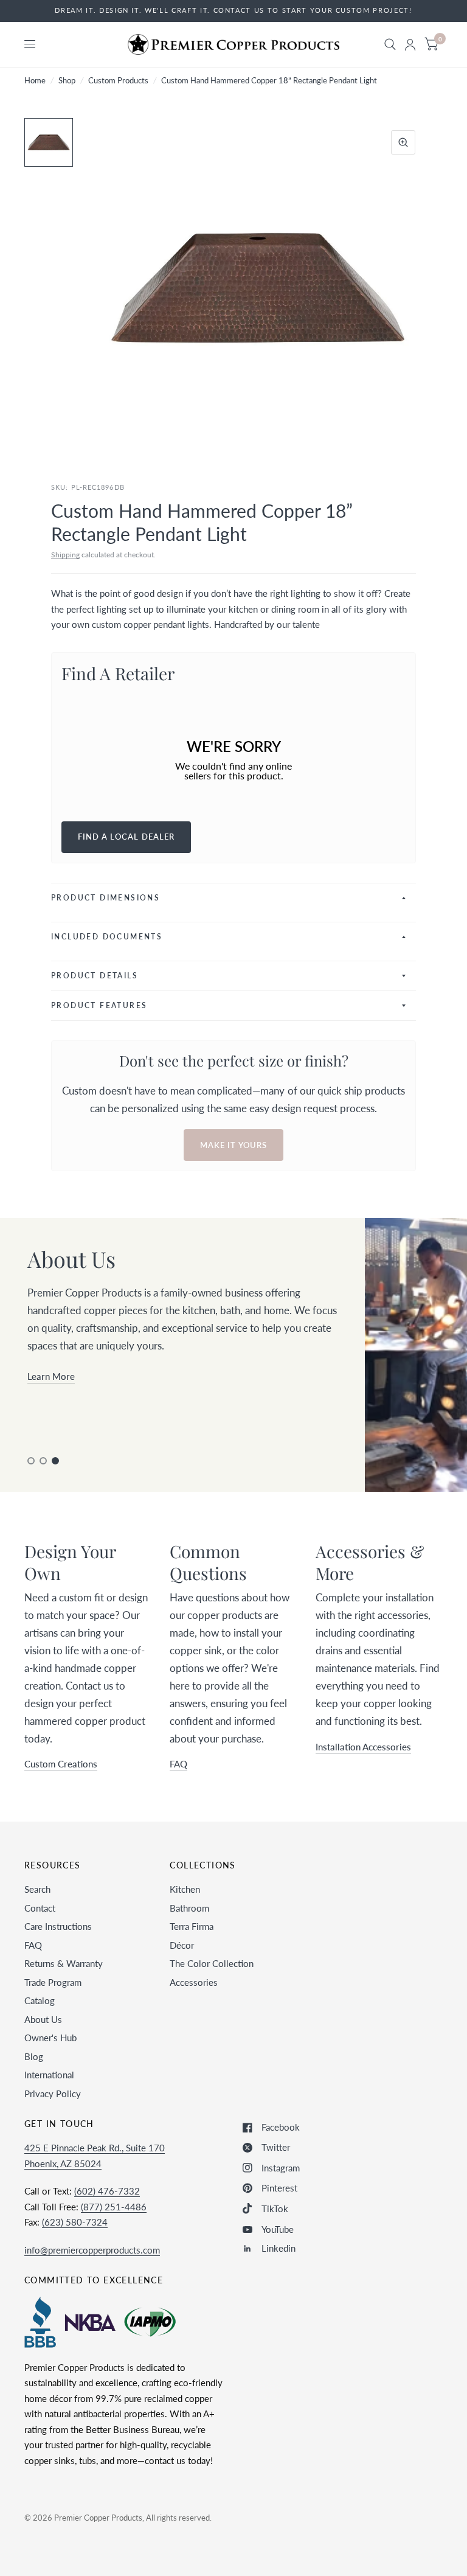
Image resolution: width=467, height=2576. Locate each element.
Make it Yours (233, 1145)
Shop (67, 80)
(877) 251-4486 (114, 2207)
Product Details (95, 976)
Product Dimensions (106, 898)
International (49, 2075)
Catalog (40, 2000)
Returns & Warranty (64, 1963)
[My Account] (410, 44)
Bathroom (189, 1908)
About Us (43, 2019)
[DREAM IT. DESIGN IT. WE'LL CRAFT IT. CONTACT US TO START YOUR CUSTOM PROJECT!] (233, 11)
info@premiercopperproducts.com (92, 2250)
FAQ (33, 1945)
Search (37, 1889)
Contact (40, 1908)
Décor (182, 1945)
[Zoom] (403, 142)
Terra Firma (192, 1926)
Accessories (194, 1982)
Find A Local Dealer (126, 837)
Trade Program (53, 1982)
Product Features (99, 1005)
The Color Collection (212, 1963)
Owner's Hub (50, 2038)
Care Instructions (58, 1926)
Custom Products (118, 80)
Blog (34, 2056)
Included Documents (107, 937)
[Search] (390, 44)
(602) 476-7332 (107, 2191)
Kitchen (185, 1889)
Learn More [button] (51, 1376)
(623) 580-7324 (75, 2222)
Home (35, 80)
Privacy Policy (53, 2094)
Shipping (65, 555)
